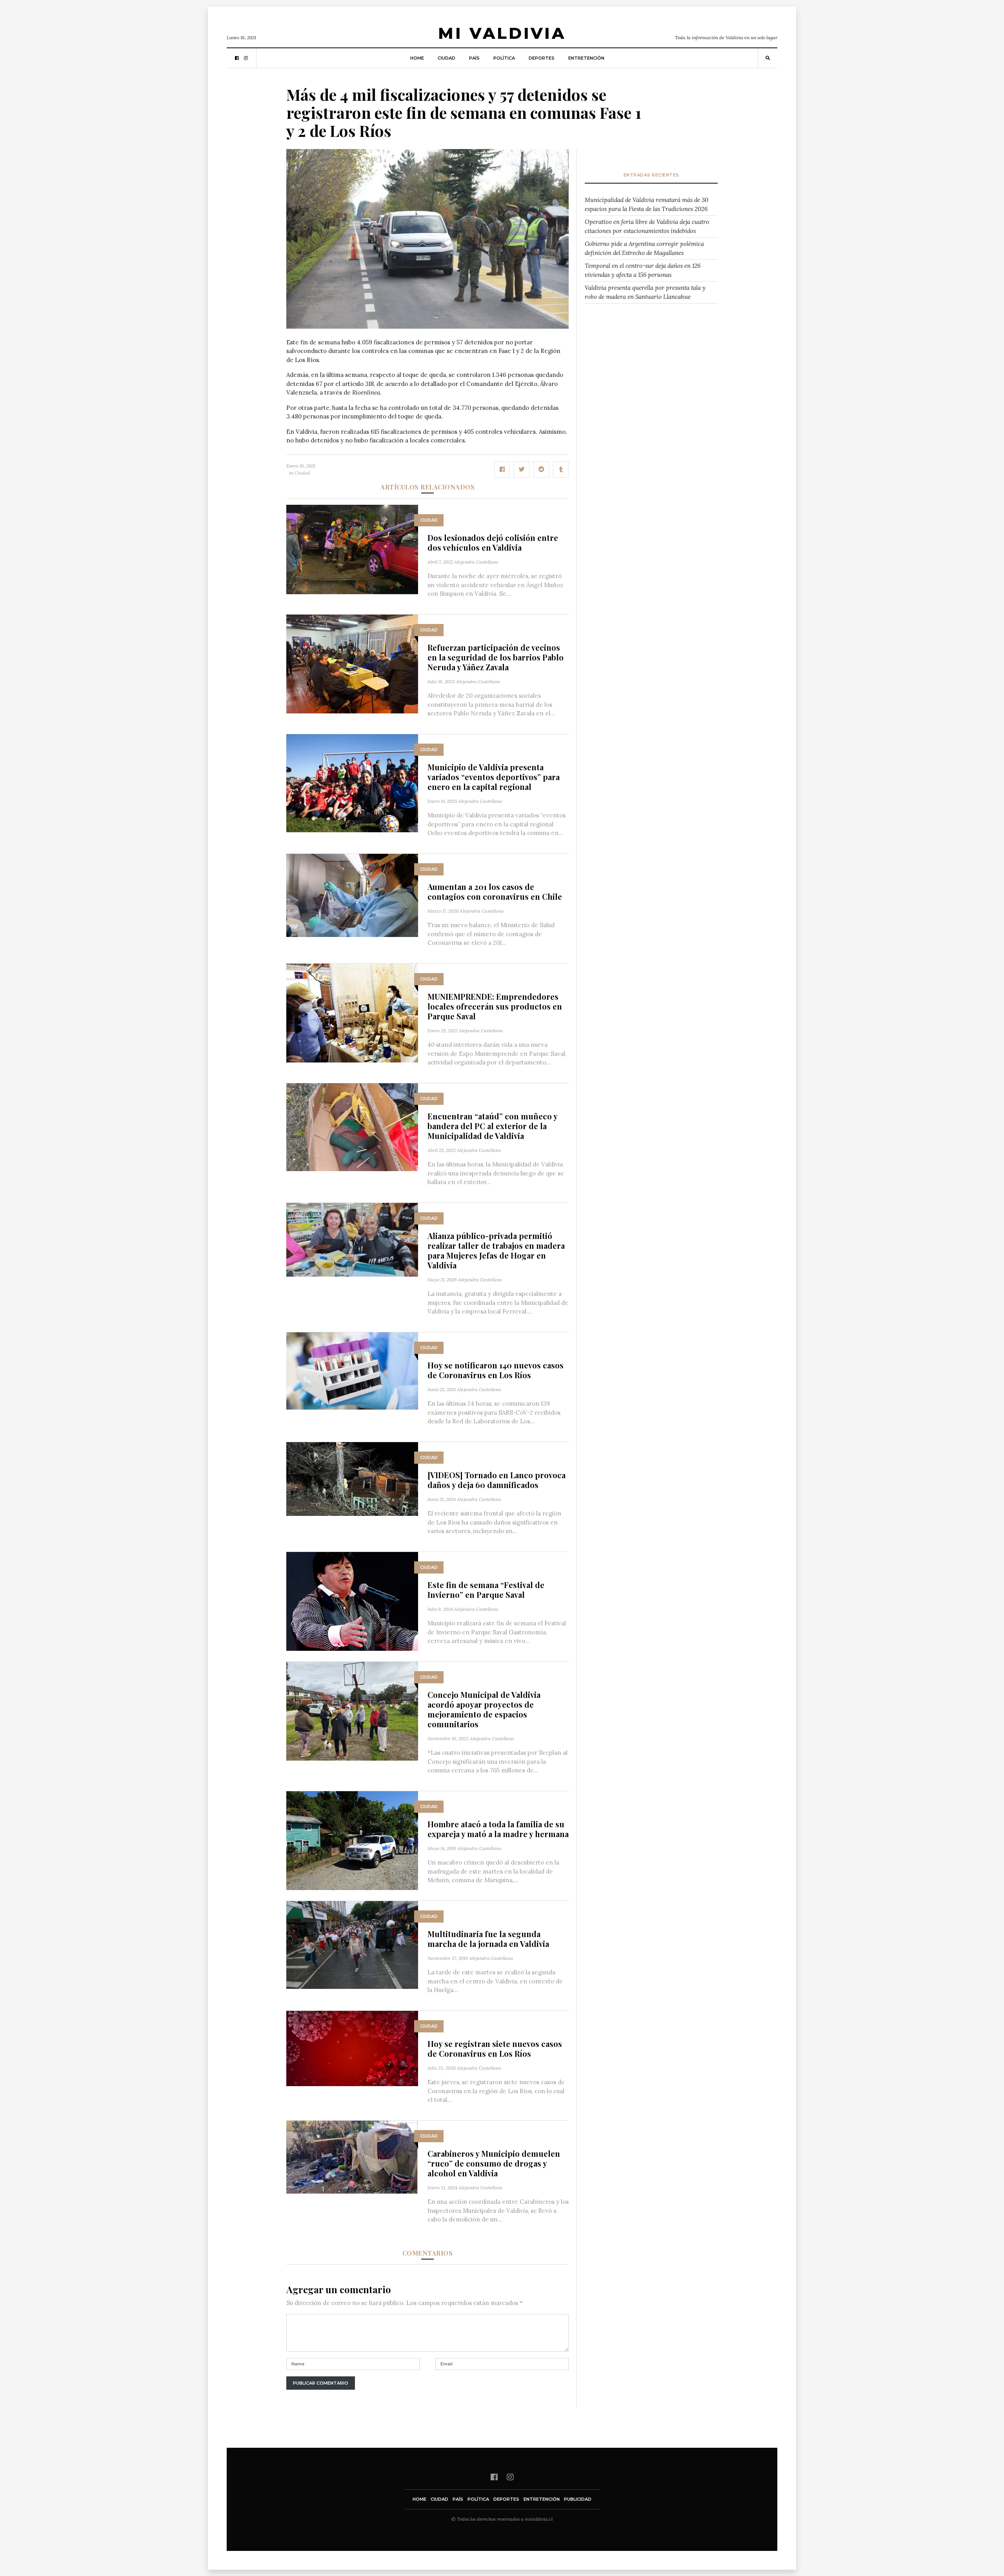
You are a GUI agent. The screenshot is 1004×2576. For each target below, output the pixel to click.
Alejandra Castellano (476, 562)
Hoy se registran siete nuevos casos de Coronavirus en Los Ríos (495, 2048)
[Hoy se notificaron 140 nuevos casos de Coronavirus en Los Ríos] (352, 1370)
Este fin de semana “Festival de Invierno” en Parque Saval (486, 1590)
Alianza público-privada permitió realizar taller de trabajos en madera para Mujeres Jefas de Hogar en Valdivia (496, 1250)
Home (417, 58)
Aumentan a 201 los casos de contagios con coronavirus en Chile (495, 891)
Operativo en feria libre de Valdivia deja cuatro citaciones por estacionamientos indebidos (647, 226)
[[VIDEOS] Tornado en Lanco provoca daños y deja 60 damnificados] (352, 1478)
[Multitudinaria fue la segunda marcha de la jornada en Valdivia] (352, 1944)
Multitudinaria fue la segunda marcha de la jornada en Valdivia (488, 1939)
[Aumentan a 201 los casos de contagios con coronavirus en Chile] (352, 895)
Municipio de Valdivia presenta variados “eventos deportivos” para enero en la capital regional (494, 777)
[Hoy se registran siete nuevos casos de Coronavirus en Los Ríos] (352, 2048)
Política (504, 58)
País (474, 58)
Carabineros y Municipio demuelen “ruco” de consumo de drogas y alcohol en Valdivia (494, 2163)
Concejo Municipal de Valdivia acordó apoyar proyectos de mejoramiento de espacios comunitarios (484, 1709)
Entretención (586, 58)
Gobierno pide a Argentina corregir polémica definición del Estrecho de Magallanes (644, 248)
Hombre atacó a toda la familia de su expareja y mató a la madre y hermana (498, 1829)
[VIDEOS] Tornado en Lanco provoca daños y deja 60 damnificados (497, 1480)
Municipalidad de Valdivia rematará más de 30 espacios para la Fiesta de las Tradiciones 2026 (647, 204)
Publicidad (578, 2499)
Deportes (542, 58)
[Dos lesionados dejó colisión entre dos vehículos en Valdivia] (352, 548)
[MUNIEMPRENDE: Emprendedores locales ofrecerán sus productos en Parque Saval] (352, 1012)
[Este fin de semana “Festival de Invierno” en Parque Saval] (352, 1600)
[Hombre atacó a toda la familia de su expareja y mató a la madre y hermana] (352, 1840)
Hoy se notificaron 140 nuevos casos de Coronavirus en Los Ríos (496, 1370)
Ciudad (447, 58)
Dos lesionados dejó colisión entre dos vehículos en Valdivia (493, 542)
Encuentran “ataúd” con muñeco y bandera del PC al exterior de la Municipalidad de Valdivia (492, 1126)
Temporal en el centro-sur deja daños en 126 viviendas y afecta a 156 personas (643, 270)
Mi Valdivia (502, 33)
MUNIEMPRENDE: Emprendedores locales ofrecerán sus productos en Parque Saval (495, 1006)
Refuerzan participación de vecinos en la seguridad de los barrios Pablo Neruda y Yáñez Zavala (496, 657)
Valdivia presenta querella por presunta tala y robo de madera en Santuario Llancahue (645, 292)
